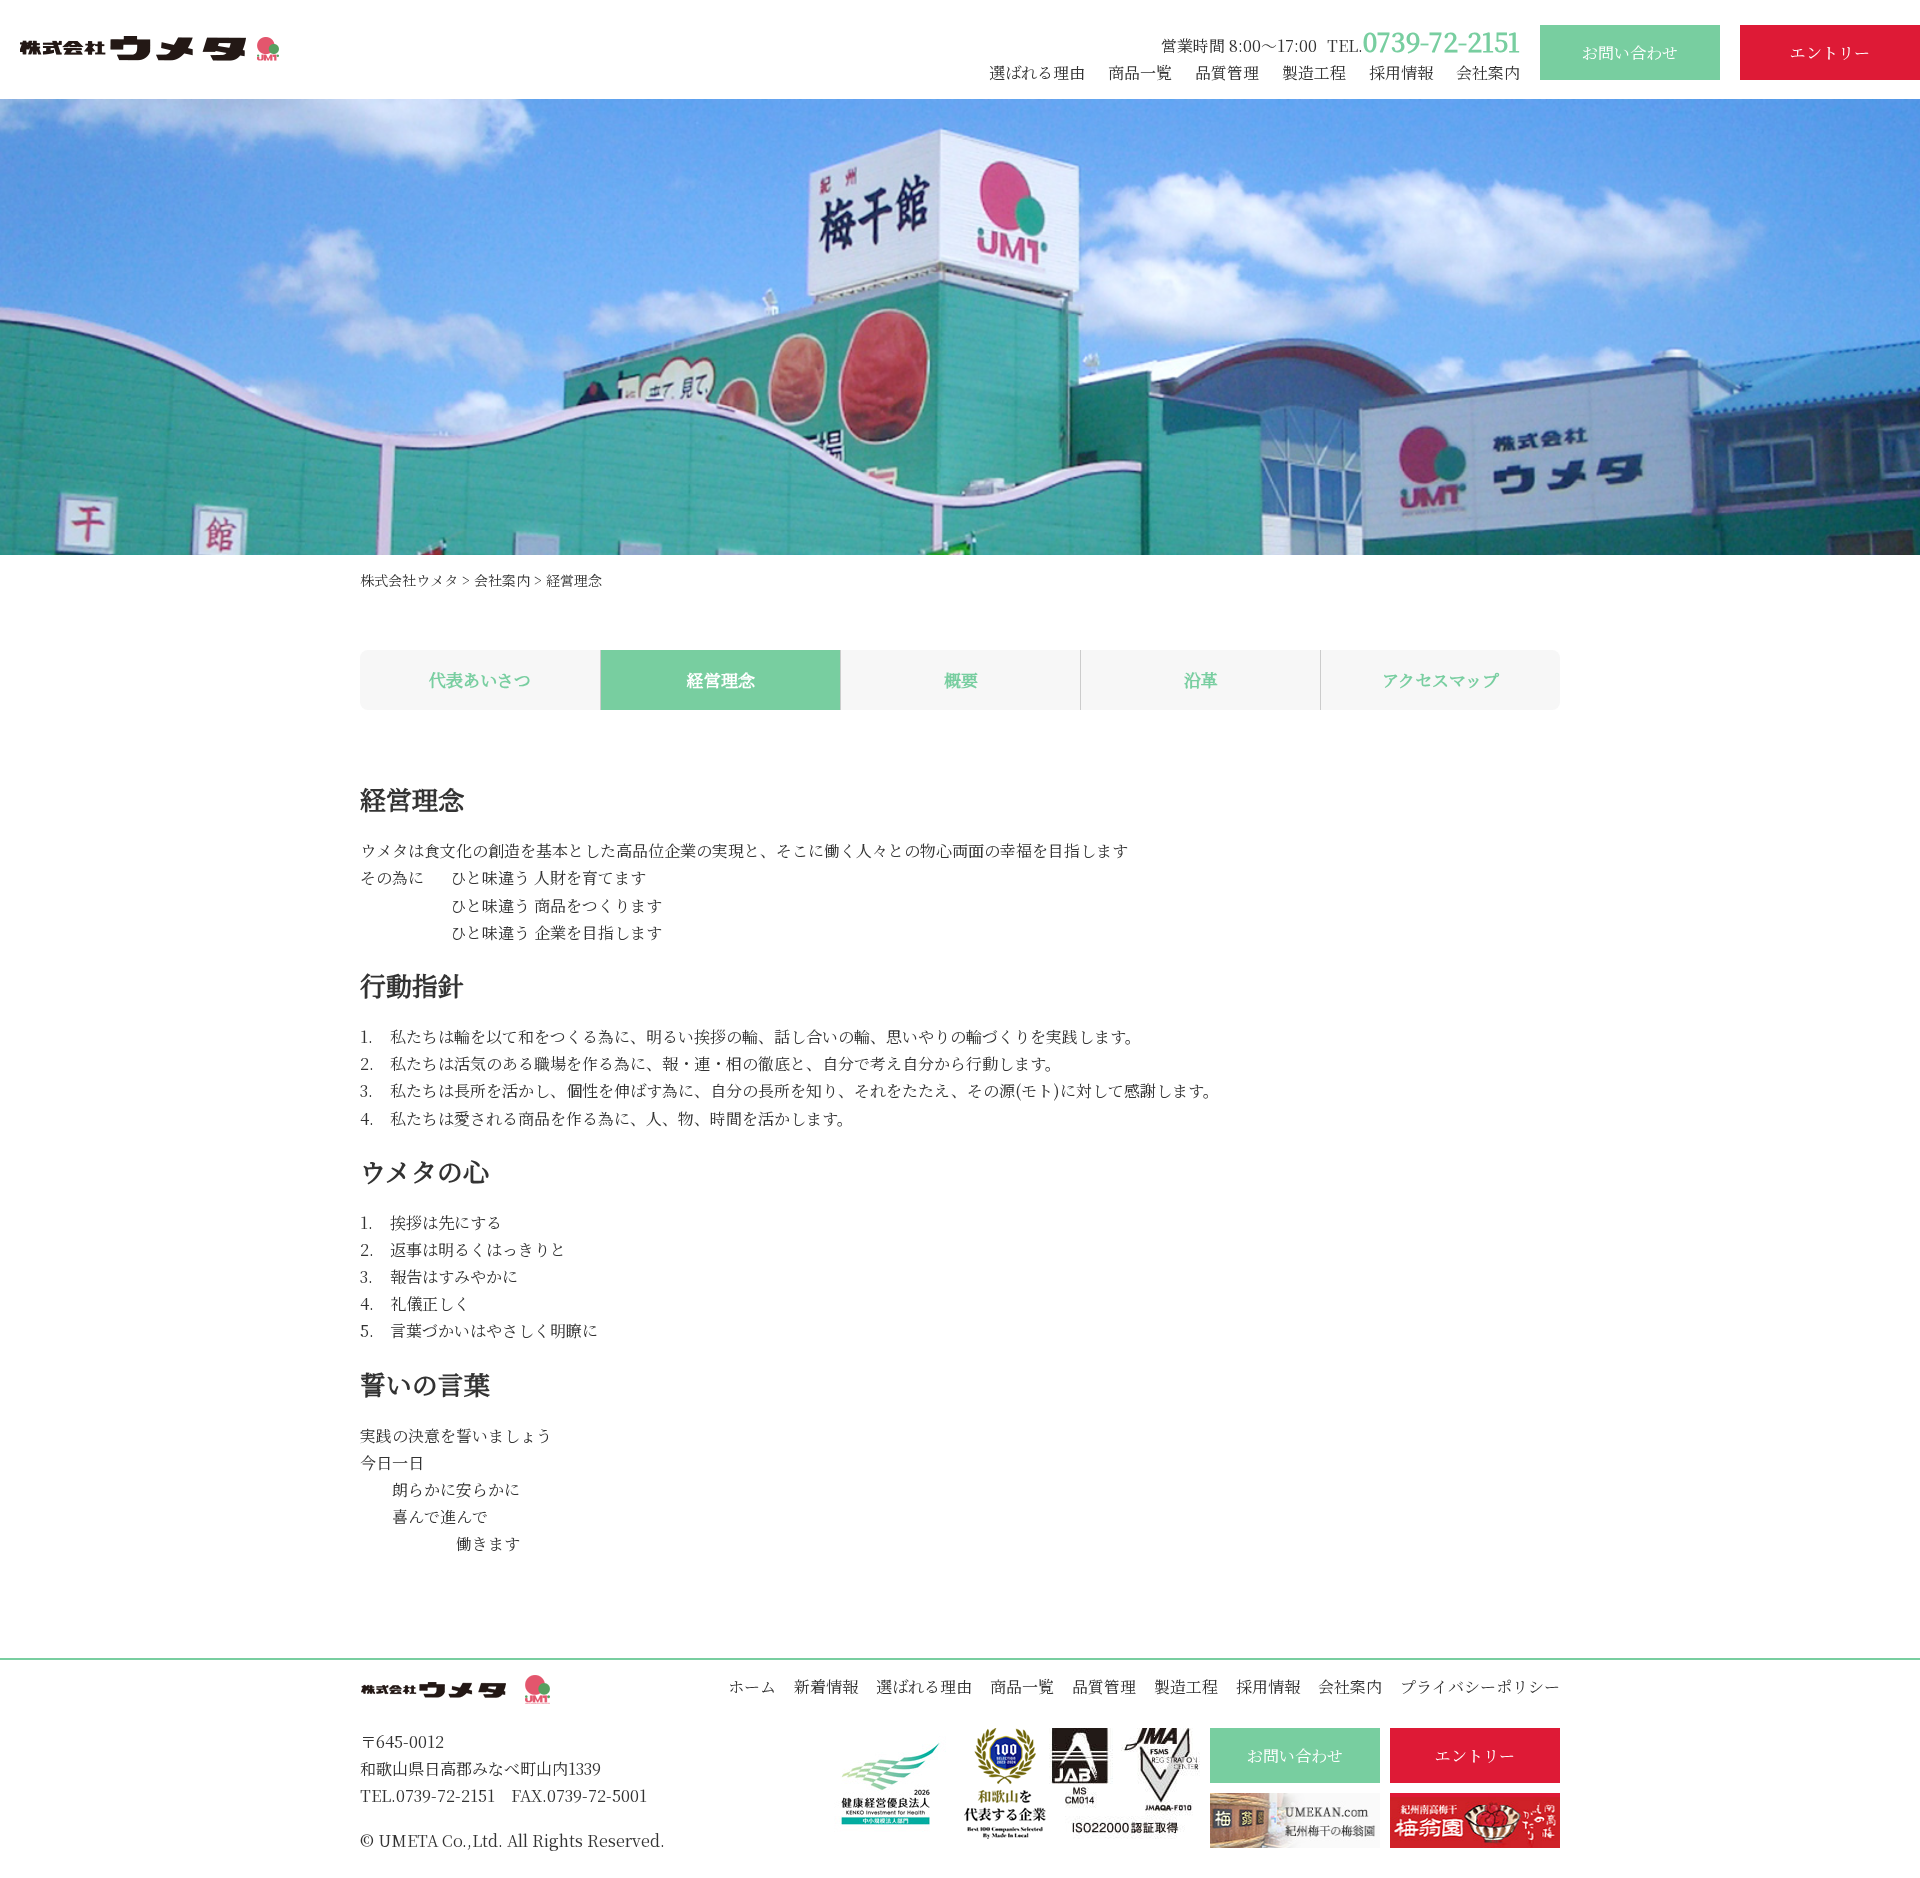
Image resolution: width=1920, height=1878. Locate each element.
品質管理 (1227, 72)
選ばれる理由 (1037, 72)
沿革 (1201, 679)
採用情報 (1401, 72)
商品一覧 (1140, 72)
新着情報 (826, 1686)
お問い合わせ (1630, 52)
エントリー (1830, 52)
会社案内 (1488, 72)
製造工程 (1314, 72)
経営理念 (721, 679)
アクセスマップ (1440, 679)
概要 (961, 679)
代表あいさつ (480, 679)
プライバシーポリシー (1480, 1686)
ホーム (752, 1686)
